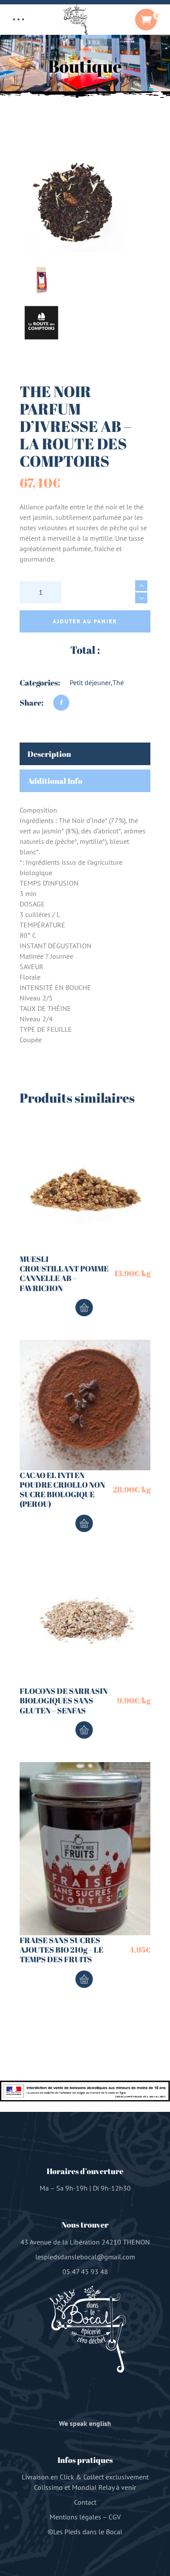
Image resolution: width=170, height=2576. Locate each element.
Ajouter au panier (85, 621)
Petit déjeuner (90, 682)
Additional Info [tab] (55, 781)
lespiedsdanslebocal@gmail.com (85, 2257)
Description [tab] (49, 754)
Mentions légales (75, 2517)
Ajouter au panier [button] (84, 1308)
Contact (85, 2502)
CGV (115, 2517)
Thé (118, 682)
